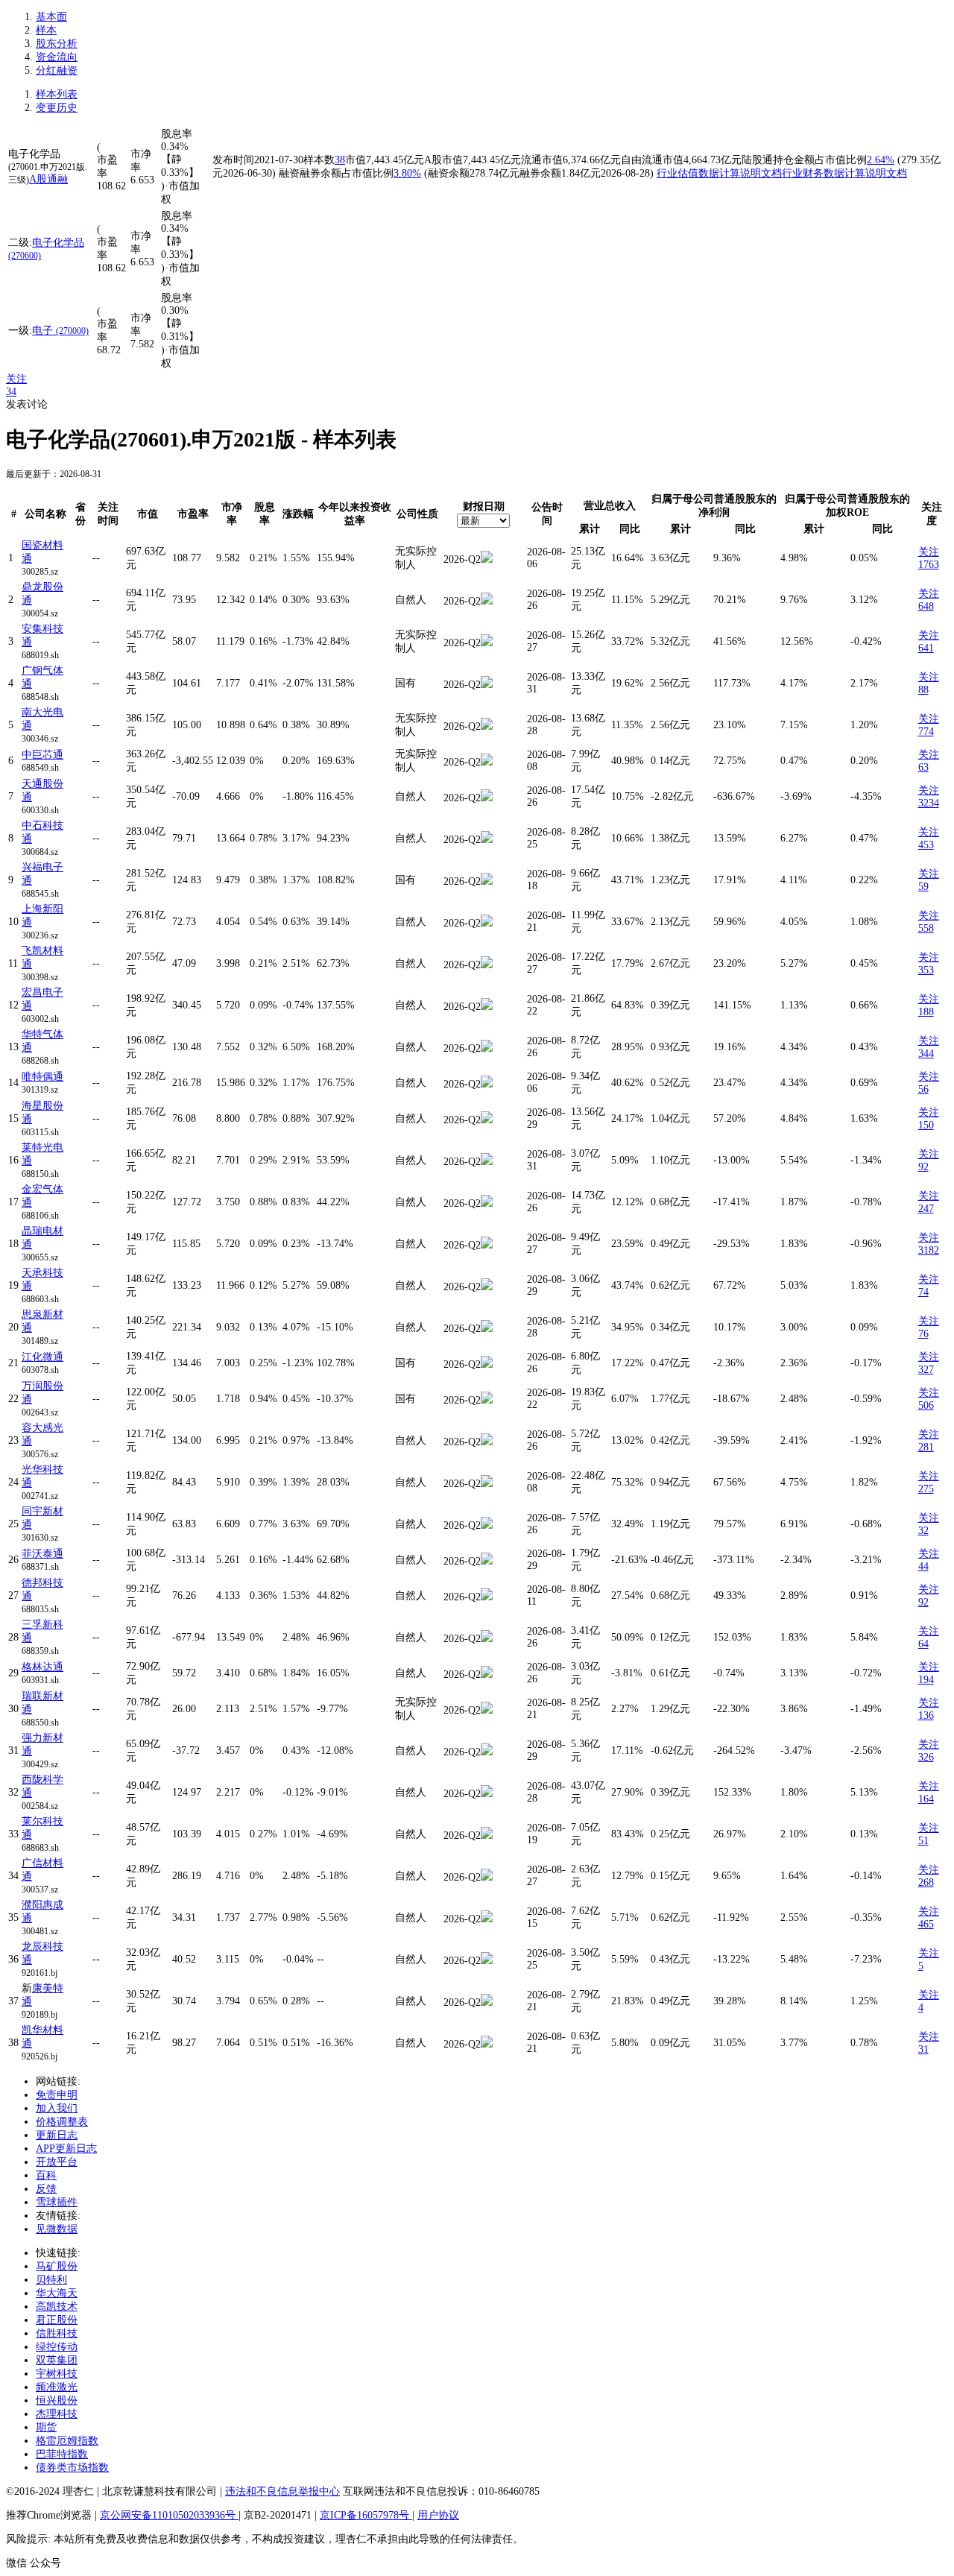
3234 (929, 803)
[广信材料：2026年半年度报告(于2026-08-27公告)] (487, 1877)
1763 (929, 565)
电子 (60, 331)
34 (11, 392)
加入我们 (57, 2108)
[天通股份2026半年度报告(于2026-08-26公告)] (487, 798)
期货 (46, 2427)
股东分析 (57, 44)
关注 (16, 379)
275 (926, 1489)
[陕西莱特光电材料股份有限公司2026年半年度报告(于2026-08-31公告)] (487, 1162)
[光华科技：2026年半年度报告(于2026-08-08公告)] (487, 1484)
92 (923, 1167)
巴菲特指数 (62, 2454)
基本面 (51, 17)
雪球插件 (57, 2202)
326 (926, 1757)
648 (926, 606)
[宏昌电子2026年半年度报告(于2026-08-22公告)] (487, 1007)
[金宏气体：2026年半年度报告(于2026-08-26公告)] (487, 1203)
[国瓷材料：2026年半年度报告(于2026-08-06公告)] (487, 559)
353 (926, 970)
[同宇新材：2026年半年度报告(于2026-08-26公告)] (487, 1525)
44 (923, 1566)
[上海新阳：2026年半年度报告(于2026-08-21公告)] (487, 923)
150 (926, 1125)
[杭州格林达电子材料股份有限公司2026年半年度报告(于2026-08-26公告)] (487, 1674)
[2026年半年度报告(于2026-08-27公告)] (487, 643)
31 (923, 2049)
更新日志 (57, 2135)
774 (926, 732)
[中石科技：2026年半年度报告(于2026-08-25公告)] (487, 840)
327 (926, 1370)
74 (923, 1292)
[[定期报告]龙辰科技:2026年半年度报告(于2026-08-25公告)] (487, 1961)
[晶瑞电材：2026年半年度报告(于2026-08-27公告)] (487, 1245)
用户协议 (438, 2515)
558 (926, 928)
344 (926, 1054)
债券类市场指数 (72, 2468)
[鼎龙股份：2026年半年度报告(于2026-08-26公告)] (487, 601)
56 (923, 1089)
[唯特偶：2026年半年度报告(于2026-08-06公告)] (487, 1084)
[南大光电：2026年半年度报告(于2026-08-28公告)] (487, 726)
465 (926, 1924)
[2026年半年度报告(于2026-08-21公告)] (487, 1710)
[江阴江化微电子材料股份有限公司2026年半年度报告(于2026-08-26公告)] (487, 1364)
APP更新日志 (66, 2149)
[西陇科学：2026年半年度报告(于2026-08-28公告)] (487, 1794)
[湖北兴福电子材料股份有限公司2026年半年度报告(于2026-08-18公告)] (487, 881)
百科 (46, 2175)
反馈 (46, 2189)
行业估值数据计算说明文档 (719, 173)
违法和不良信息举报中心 (282, 2491)
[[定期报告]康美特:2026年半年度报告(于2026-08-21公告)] (487, 2002)
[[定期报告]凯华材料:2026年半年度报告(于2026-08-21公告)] (487, 2044)
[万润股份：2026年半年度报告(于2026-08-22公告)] (487, 1400)
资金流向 (57, 57)
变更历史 (57, 108)
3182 (929, 1250)
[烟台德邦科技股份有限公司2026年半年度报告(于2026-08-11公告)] (487, 1597)
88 (923, 690)
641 (926, 648)
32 (923, 1531)
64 (923, 1644)
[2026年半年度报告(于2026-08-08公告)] (487, 762)
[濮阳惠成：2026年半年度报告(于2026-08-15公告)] (487, 1919)
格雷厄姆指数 (67, 2441)
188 (926, 1012)
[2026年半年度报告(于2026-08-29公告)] (487, 1120)
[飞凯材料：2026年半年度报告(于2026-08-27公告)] (487, 965)
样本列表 (57, 94)
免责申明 (57, 2095)
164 (926, 1799)
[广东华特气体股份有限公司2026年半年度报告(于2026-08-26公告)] (487, 1048)
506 (926, 1405)
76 (923, 1334)
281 (926, 1447)
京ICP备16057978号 (366, 2515)
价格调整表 (62, 2122)
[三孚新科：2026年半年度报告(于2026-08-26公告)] (487, 1639)
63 (923, 767)
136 (926, 1715)
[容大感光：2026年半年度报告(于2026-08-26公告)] (487, 1442)
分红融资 (57, 70)
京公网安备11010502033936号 (169, 2515)
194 (926, 1680)
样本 (46, 30)
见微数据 (57, 2229)
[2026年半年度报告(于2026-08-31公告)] (487, 685)
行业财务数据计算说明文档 (844, 173)
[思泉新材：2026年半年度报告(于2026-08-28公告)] (487, 1329)
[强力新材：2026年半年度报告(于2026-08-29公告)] (487, 1752)
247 (926, 1209)
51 (923, 1841)
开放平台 (57, 2162)
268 (926, 1882)
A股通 (43, 179)
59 (923, 887)
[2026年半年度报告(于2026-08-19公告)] (487, 1835)
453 (926, 845)
